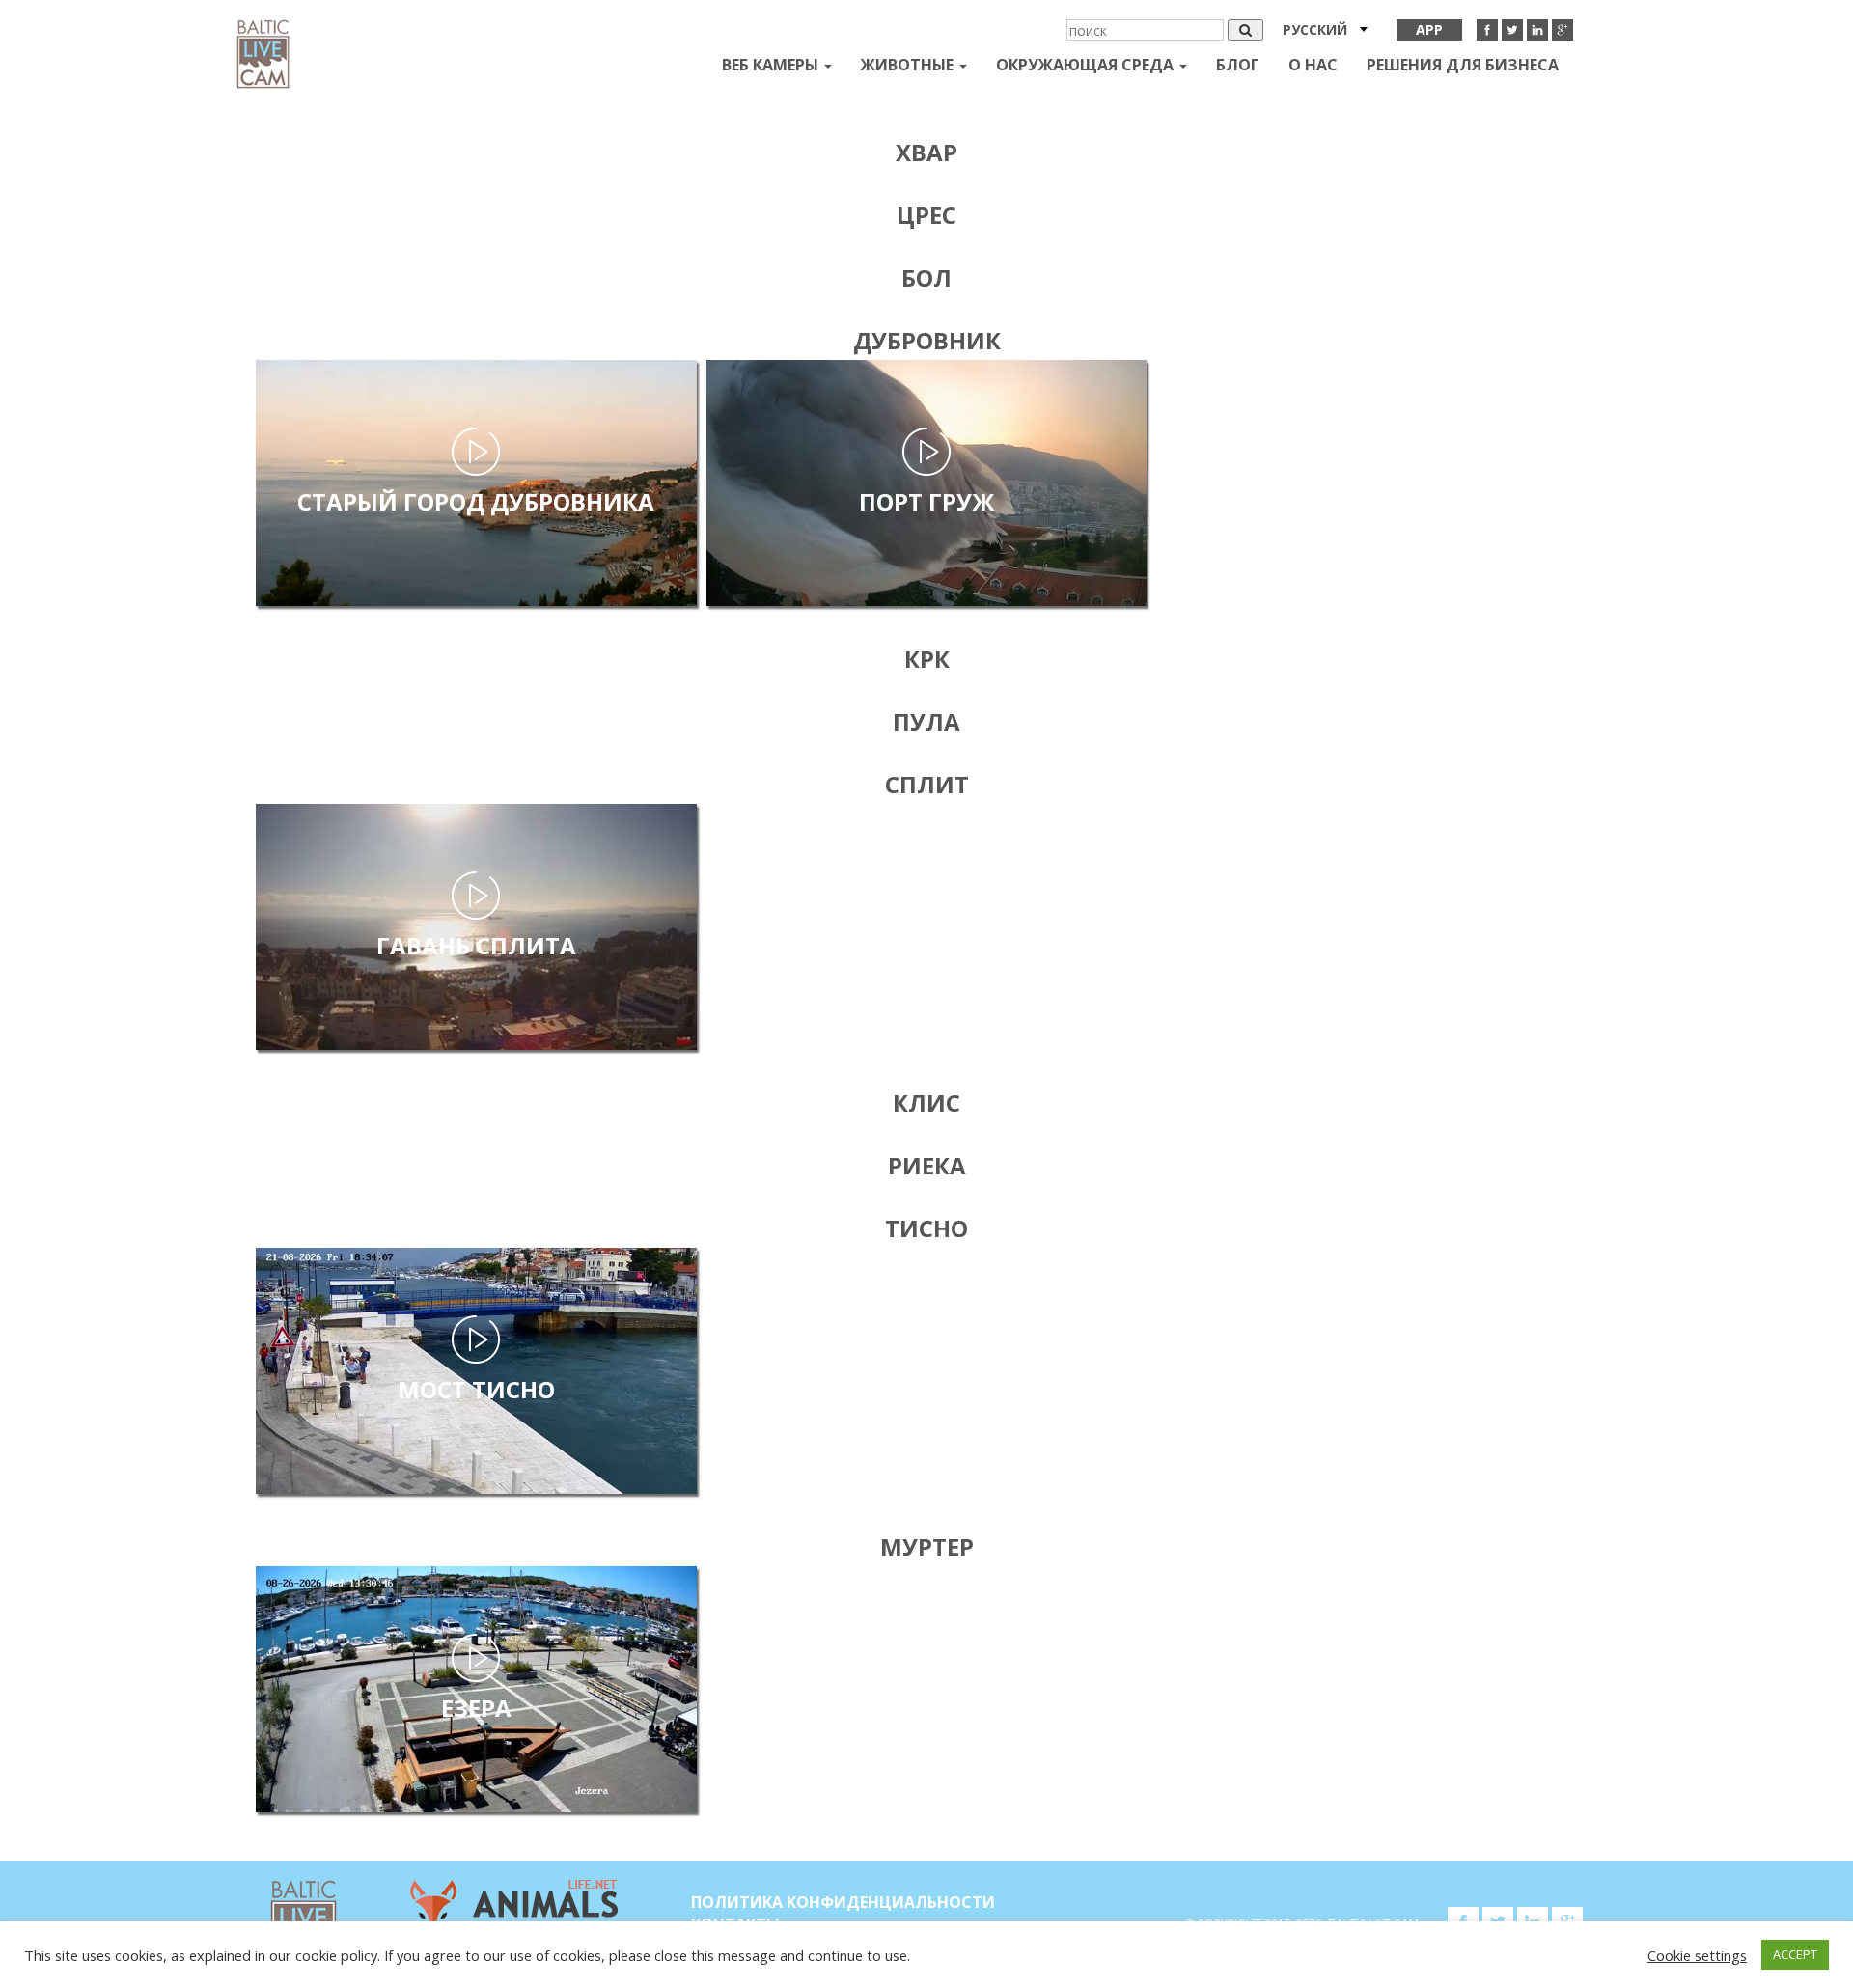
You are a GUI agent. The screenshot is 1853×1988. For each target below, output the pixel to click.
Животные (909, 65)
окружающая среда (1087, 65)
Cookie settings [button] (1697, 1955)
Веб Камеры (772, 65)
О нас (1313, 65)
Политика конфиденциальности (843, 1902)
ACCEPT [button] (1795, 1954)
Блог (1238, 65)
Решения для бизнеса (1463, 65)
